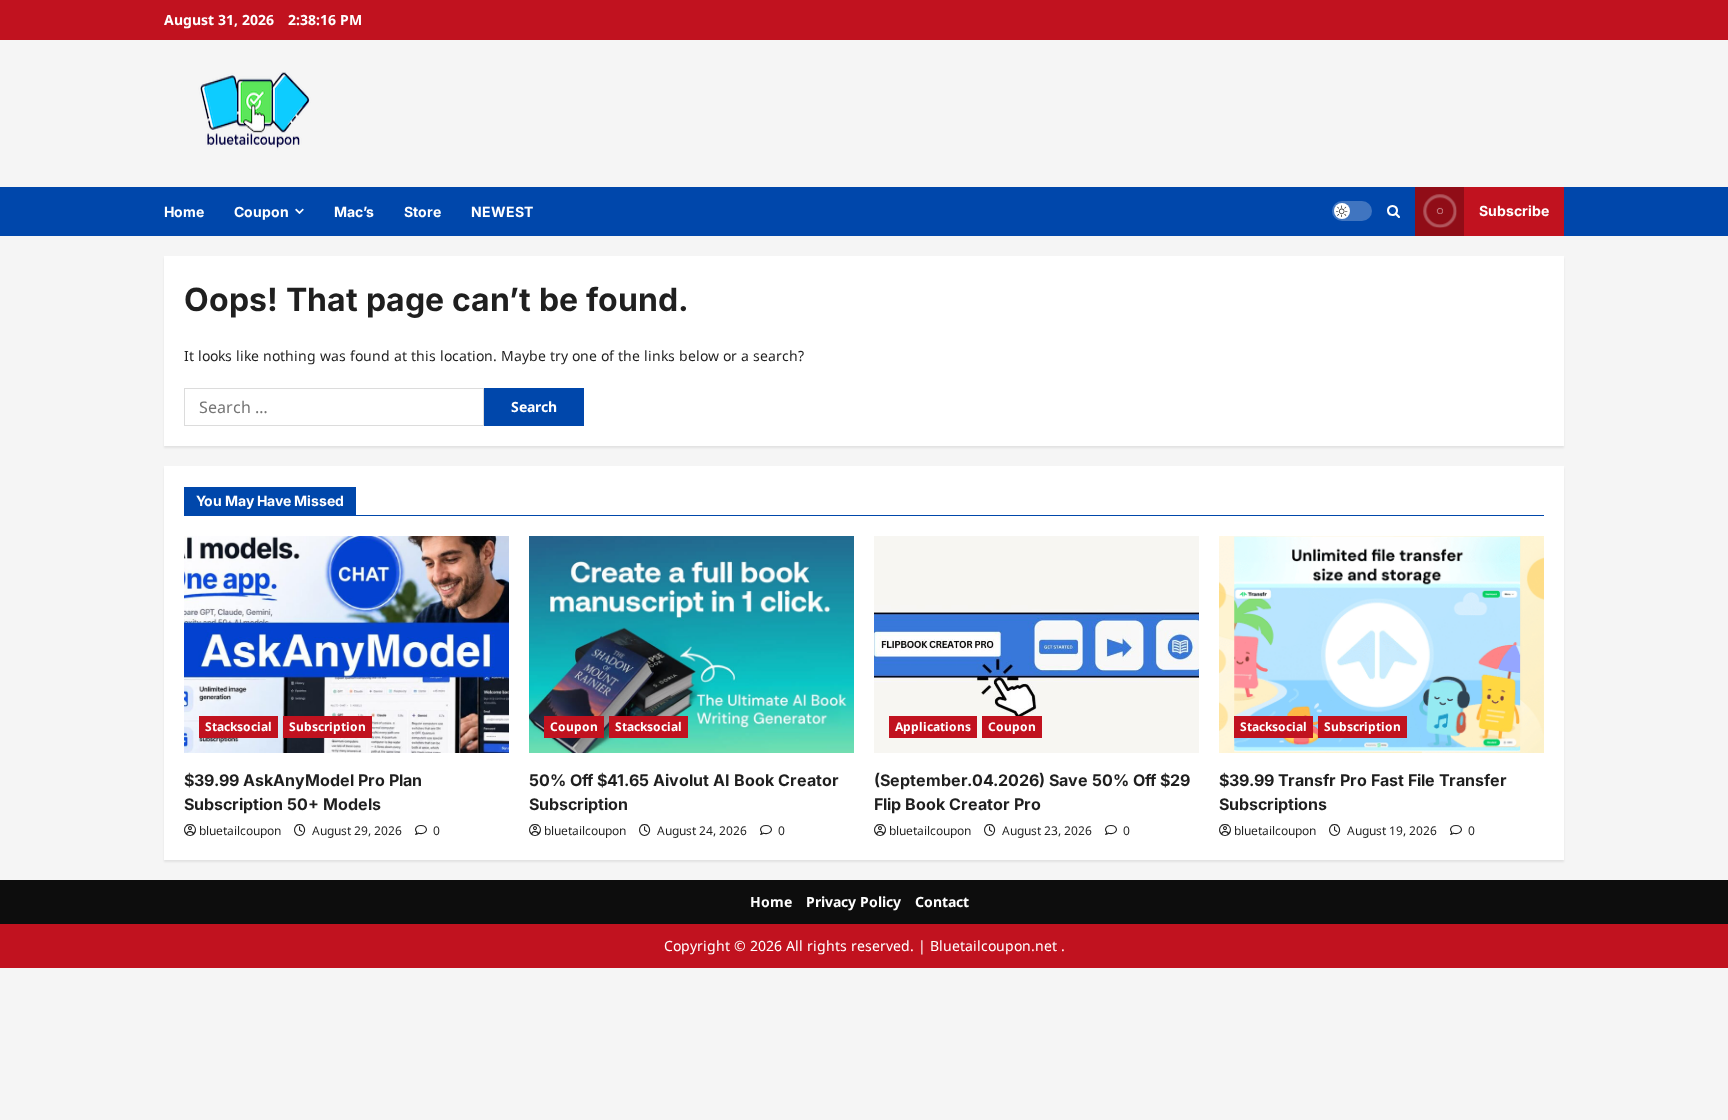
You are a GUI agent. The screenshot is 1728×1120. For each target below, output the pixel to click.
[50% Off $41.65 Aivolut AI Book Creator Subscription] (691, 644)
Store (422, 211)
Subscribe (1514, 210)
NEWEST (502, 211)
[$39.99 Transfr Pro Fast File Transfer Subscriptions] (1381, 644)
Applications (933, 726)
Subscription (327, 726)
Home (184, 211)
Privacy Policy (853, 901)
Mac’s (354, 211)
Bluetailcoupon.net (993, 945)
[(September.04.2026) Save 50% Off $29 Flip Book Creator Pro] (1036, 644)
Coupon (261, 211)
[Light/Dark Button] (1352, 211)
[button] (1393, 211)
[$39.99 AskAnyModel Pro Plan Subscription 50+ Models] (346, 644)
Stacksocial (238, 726)
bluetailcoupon (240, 830)
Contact (942, 901)
